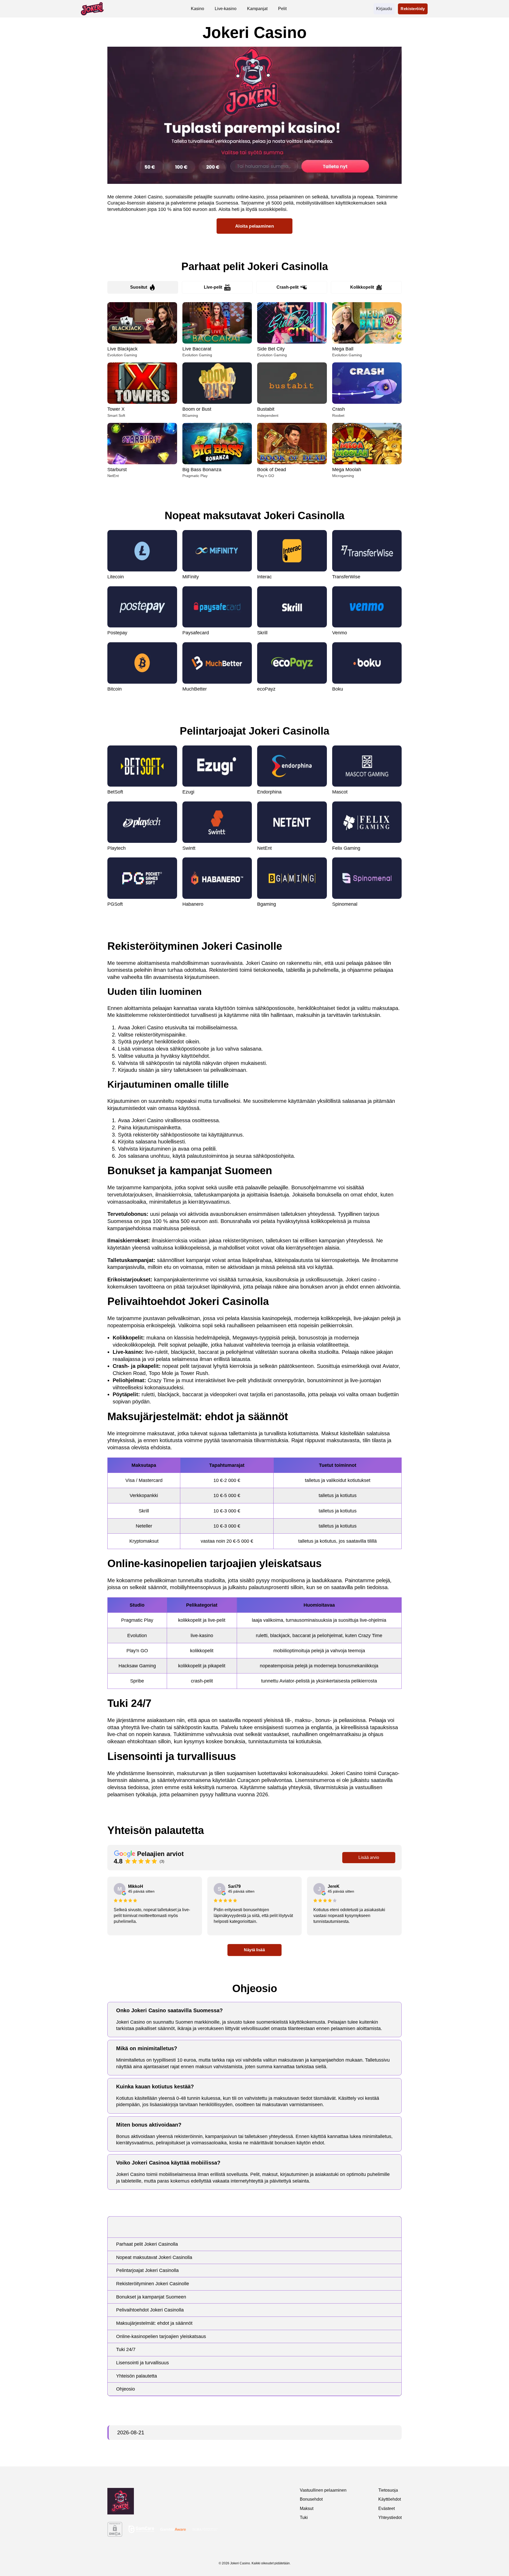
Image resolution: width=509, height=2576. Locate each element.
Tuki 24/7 (126, 2349)
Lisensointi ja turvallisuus (142, 2363)
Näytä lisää (255, 1950)
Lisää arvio (369, 1857)
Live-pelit (213, 287)
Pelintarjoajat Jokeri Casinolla (147, 2270)
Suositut (139, 287)
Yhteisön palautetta (137, 2376)
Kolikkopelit (362, 287)
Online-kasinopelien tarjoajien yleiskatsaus (161, 2336)
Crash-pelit (288, 287)
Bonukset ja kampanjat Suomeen (151, 2297)
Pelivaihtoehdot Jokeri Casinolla (150, 2310)
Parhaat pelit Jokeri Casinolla (147, 2244)
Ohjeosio (126, 2389)
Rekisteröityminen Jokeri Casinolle (153, 2284)
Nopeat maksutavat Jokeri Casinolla (154, 2257)
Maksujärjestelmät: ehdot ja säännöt (154, 2323)
